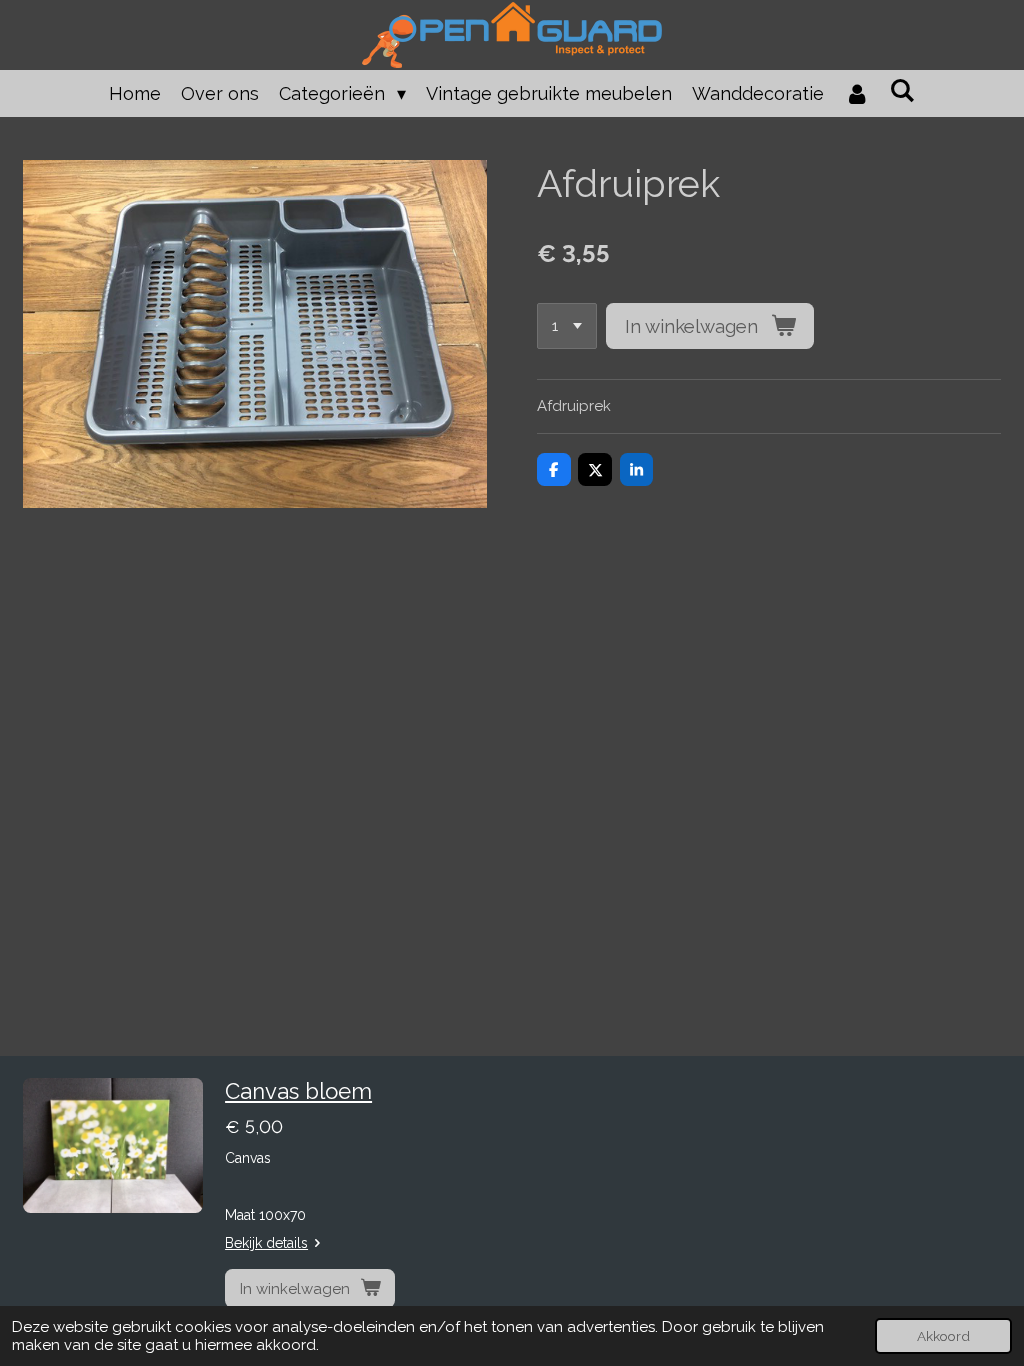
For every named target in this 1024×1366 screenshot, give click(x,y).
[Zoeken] (902, 90)
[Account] (856, 93)
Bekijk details (266, 1243)
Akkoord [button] (943, 1336)
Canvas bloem (298, 1091)
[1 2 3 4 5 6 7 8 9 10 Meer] (567, 326)
